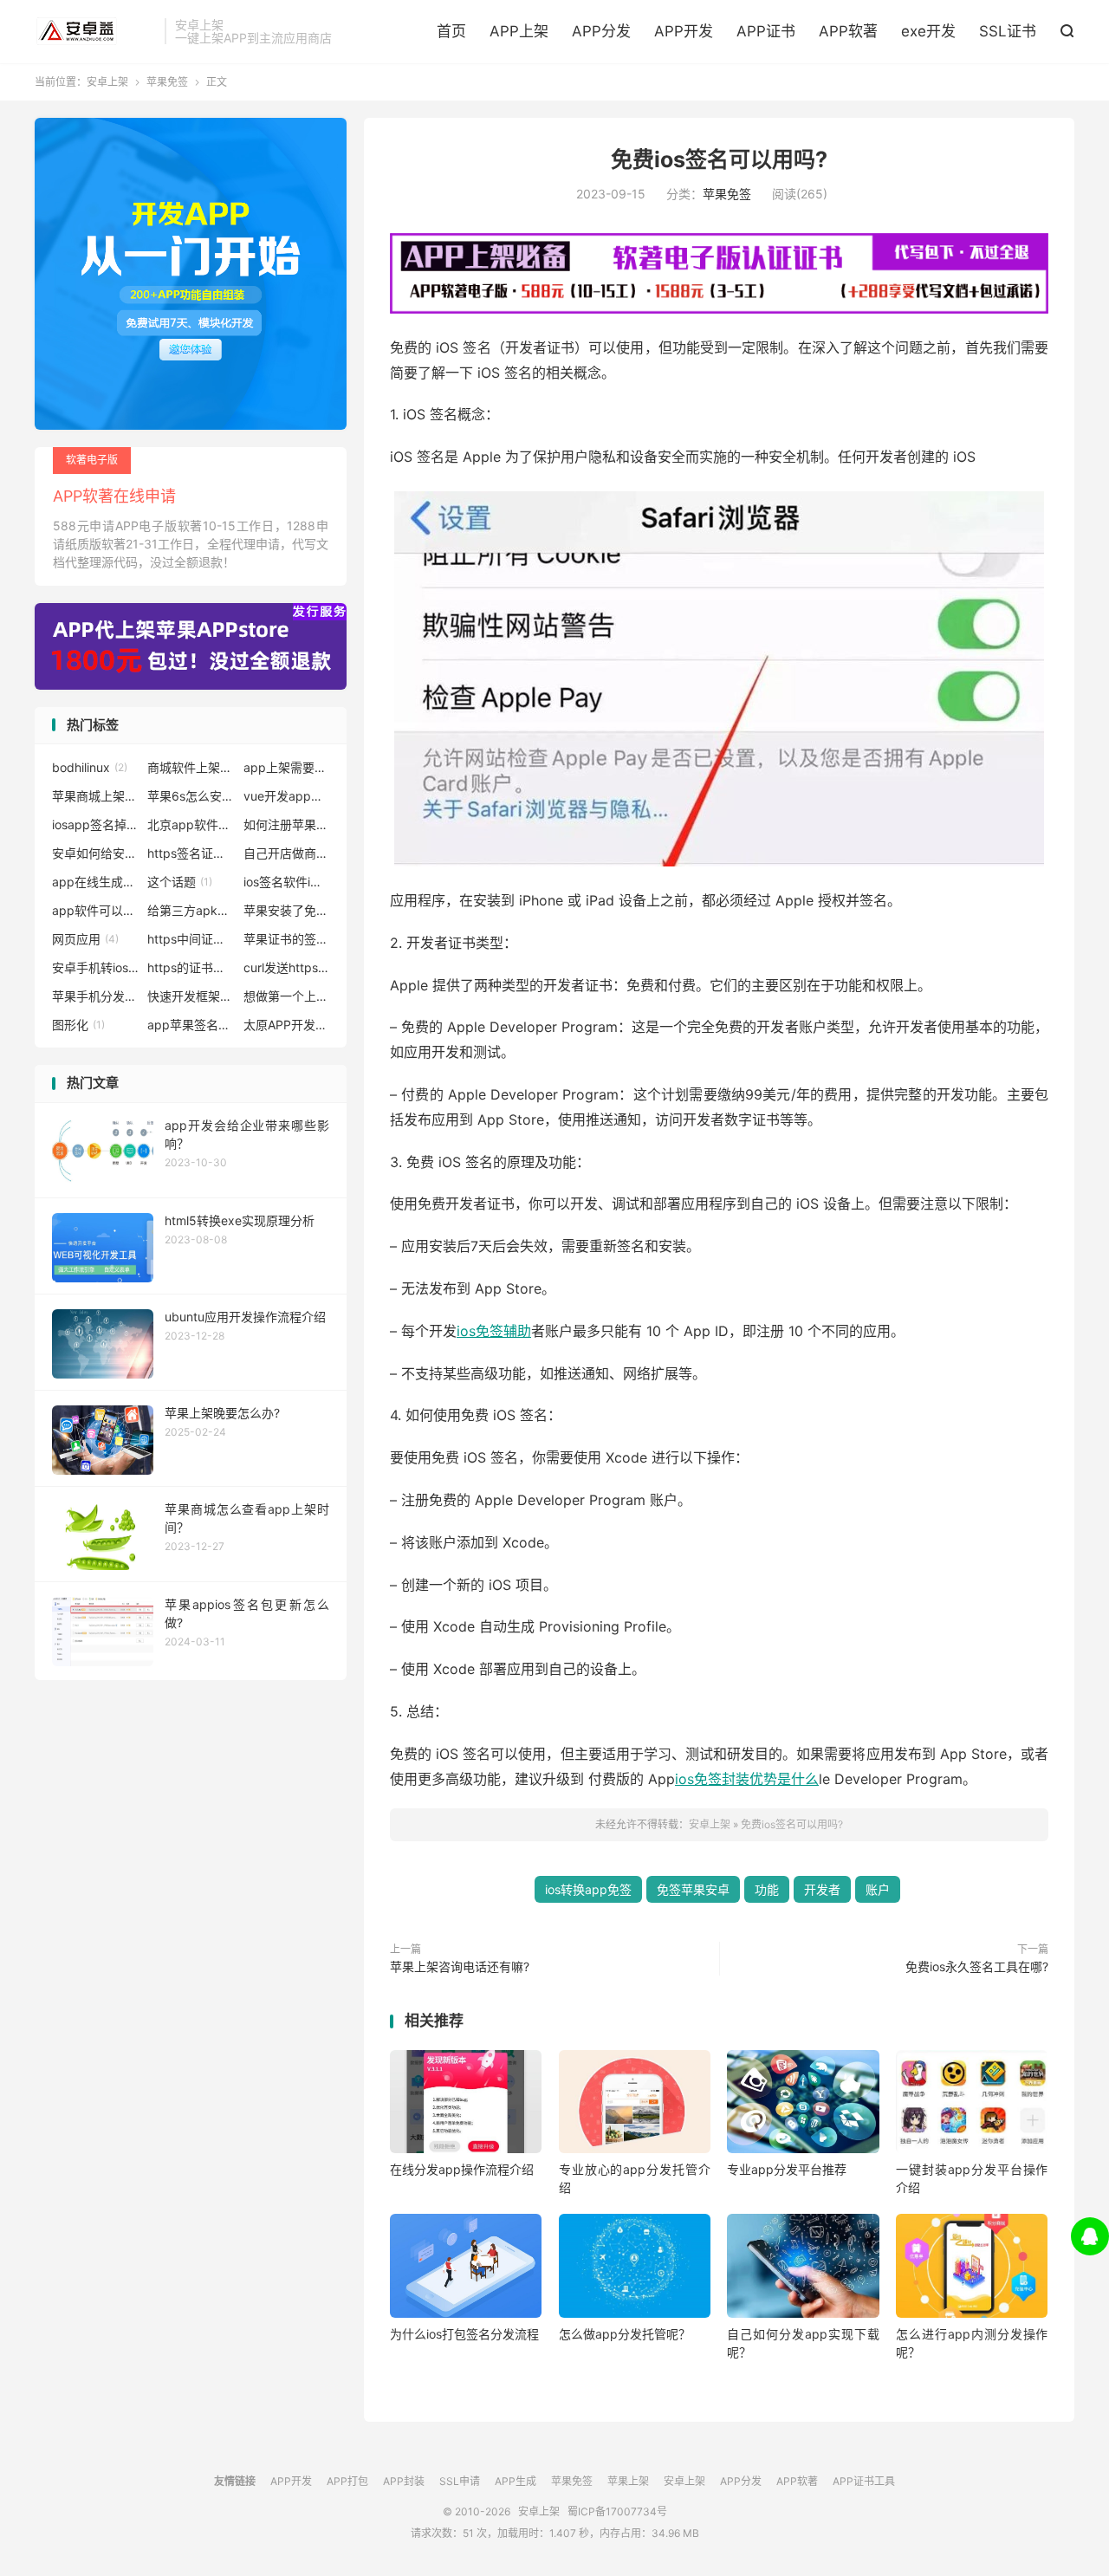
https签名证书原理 (191, 853)
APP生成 (516, 2481)
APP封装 (404, 2481)
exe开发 (928, 31)
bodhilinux (90, 767)
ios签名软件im (287, 882)
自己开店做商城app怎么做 (287, 853)
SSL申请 (460, 2481)
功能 (767, 1889)
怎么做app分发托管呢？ (625, 2334)
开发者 (822, 1889)
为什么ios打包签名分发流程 (464, 2334)
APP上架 (519, 31)
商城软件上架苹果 (191, 767)
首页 (451, 31)
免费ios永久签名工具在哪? (977, 1966)
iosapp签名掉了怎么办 (95, 824)
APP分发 (601, 31)
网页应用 (85, 939)
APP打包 (347, 2481)
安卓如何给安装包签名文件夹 (95, 853)
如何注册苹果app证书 (287, 824)
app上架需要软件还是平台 (287, 767)
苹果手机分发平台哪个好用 (95, 996)
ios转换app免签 (588, 1889)
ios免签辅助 (494, 1331)
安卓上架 (95, 31)
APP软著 (848, 31)
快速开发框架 (191, 996)
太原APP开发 (287, 1025)
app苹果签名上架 (191, 1025)
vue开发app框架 (287, 796)
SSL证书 (1008, 31)
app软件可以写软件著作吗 (95, 910)
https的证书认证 (191, 967)
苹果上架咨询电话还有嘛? (460, 1966)
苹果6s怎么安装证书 (191, 796)
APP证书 (766, 31)
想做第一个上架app (287, 996)
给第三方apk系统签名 (191, 910)
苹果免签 (167, 82)
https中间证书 (191, 939)
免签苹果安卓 (693, 1889)
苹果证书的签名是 (287, 939)
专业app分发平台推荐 (787, 2169)
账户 (878, 1889)
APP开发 (684, 31)
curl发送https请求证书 (287, 967)
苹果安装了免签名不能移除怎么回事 (287, 910)
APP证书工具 (864, 2481)
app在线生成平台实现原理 (95, 882)
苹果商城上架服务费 (95, 796)
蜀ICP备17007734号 (617, 2511)
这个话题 (180, 882)
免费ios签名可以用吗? (719, 159)
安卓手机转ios (95, 967)
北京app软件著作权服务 (191, 824)
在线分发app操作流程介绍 (462, 2169)
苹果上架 (628, 2481)
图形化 (78, 1025)
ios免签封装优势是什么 (747, 1779)
